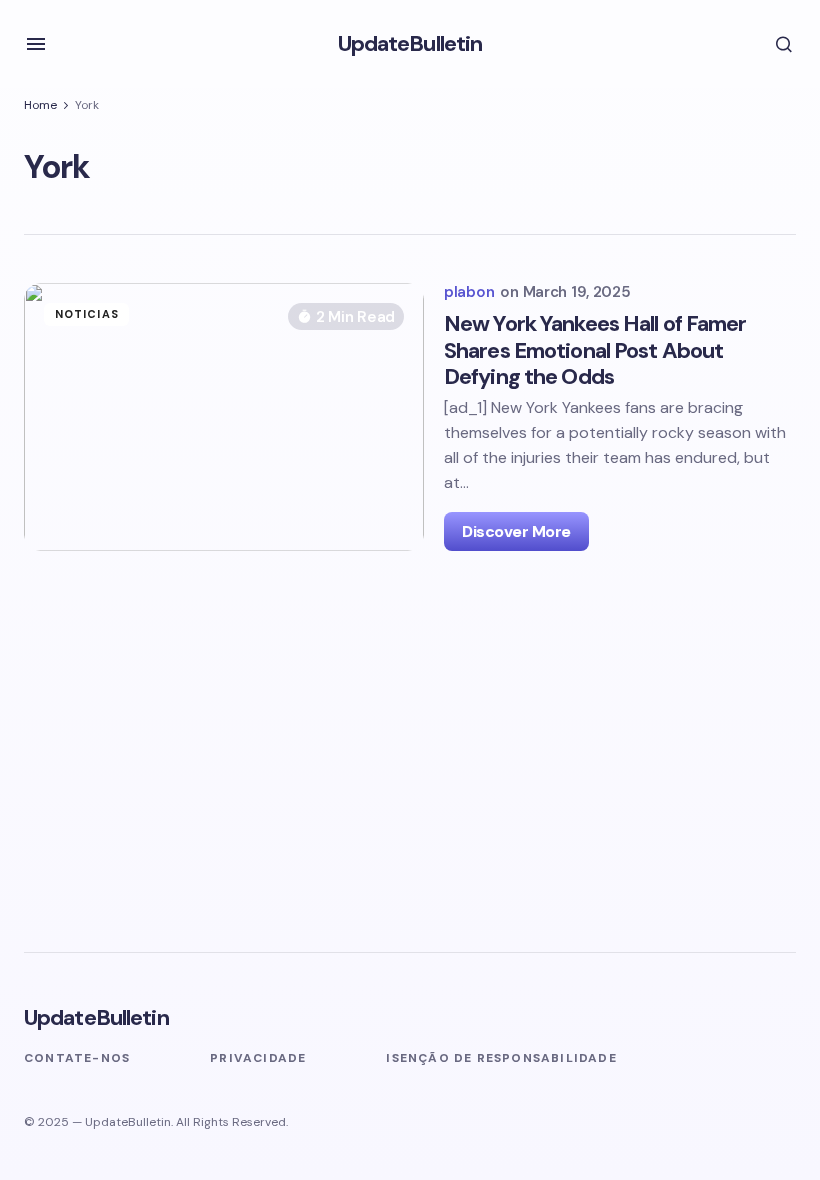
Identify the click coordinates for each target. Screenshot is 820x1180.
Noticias (87, 314)
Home (40, 105)
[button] (36, 44)
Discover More (516, 531)
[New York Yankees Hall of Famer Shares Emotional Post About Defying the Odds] (224, 417)
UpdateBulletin (410, 43)
